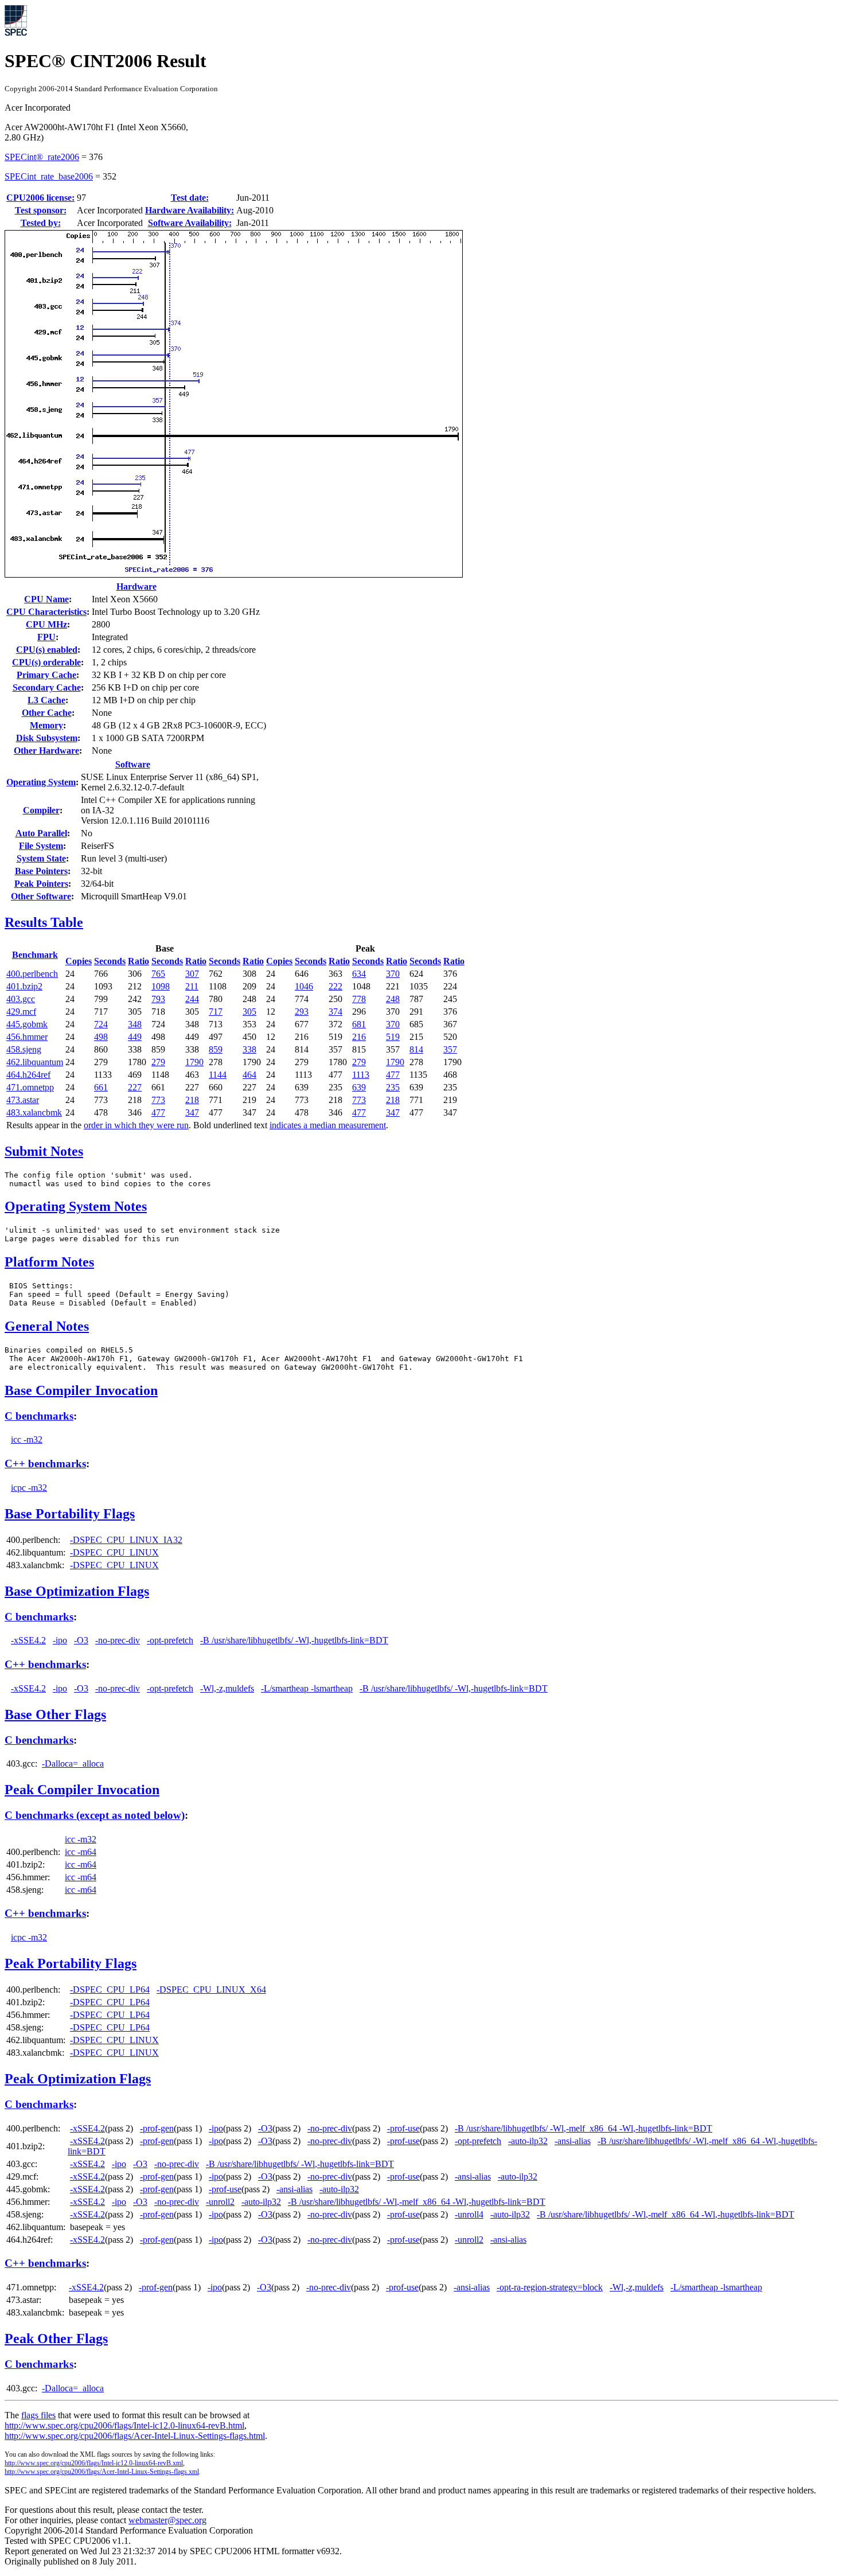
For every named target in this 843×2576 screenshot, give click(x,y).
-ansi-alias (573, 2141)
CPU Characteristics (46, 612)
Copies (79, 961)
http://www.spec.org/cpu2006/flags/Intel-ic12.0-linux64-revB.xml (94, 2463)
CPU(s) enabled (47, 650)
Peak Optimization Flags (78, 2079)
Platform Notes (49, 1262)
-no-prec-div (118, 1640)
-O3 (81, 1640)
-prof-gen (157, 2128)
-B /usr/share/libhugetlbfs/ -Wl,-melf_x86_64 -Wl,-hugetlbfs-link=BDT (584, 2128)
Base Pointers (41, 871)
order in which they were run (136, 1125)
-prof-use (403, 2128)
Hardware (136, 586)
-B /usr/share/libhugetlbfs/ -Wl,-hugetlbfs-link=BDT (294, 1640)
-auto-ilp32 (528, 2141)
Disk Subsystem (47, 738)
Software (133, 764)
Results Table (44, 922)
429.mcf (21, 1012)
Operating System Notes (76, 1206)
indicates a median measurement (328, 1125)
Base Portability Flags (70, 1514)
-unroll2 (220, 2202)
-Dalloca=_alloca (73, 1764)
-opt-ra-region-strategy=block (550, 2287)
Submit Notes (44, 1151)
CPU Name (46, 599)
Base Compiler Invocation (81, 1390)
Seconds (110, 961)
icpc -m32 (29, 1488)
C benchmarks (39, 1416)
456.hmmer (27, 1037)
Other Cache (47, 713)
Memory (46, 725)
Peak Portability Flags (71, 1963)
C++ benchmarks (45, 1464)
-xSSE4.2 (28, 1640)
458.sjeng (24, 1049)
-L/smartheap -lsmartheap (307, 1688)
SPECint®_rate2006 (42, 157)
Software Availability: (190, 223)
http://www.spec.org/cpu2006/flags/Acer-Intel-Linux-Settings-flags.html (135, 2436)
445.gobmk (27, 1024)
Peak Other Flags (56, 2339)
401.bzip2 (24, 986)
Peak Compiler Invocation (82, 1790)
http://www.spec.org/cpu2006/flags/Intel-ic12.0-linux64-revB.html (124, 2425)
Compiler (41, 810)
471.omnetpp (30, 1087)
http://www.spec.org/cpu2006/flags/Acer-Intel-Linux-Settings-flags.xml (102, 2472)
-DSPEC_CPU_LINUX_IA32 (126, 1540)
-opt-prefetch (170, 1640)
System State (41, 858)
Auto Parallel (41, 833)
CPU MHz (46, 624)
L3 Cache (46, 700)
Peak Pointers (41, 884)
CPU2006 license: (40, 198)
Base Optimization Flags (77, 1591)
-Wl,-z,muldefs (227, 1688)
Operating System (41, 782)
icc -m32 (27, 1439)
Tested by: (41, 223)
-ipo (60, 1640)
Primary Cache (46, 675)
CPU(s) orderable (46, 662)
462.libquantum (35, 1062)
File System (41, 846)
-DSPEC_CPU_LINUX (114, 1552)
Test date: (190, 198)
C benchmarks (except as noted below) (95, 1815)
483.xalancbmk (34, 1112)
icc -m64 (81, 1852)
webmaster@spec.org (167, 2520)
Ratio (138, 961)
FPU (46, 637)
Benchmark (35, 955)
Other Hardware (46, 751)
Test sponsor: (41, 210)
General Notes (47, 1326)
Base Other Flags (55, 1714)
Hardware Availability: (190, 210)
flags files (38, 2415)
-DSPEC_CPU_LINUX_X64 (211, 1990)
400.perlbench (32, 974)
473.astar (23, 1100)
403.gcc (21, 999)
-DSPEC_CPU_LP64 (110, 1990)
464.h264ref (28, 1075)
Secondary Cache (47, 687)
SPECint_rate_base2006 (49, 176)
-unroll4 (469, 2214)
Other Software (41, 896)
